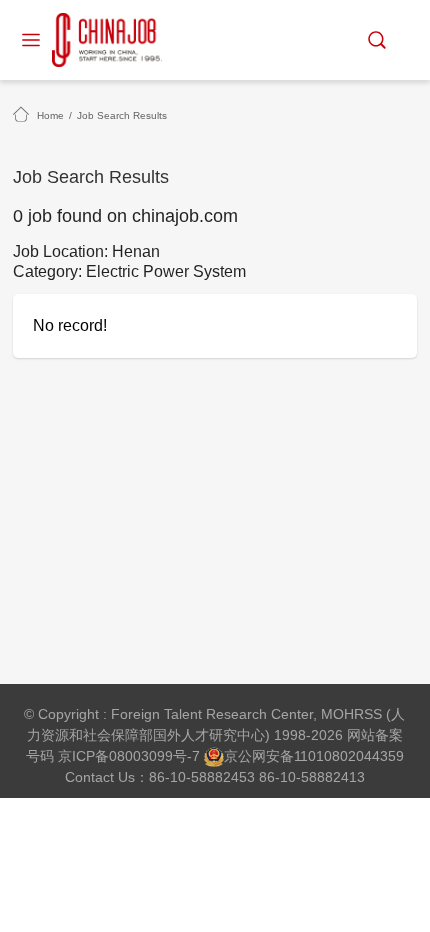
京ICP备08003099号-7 (129, 756)
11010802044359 (349, 756)
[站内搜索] (377, 40)
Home (50, 115)
